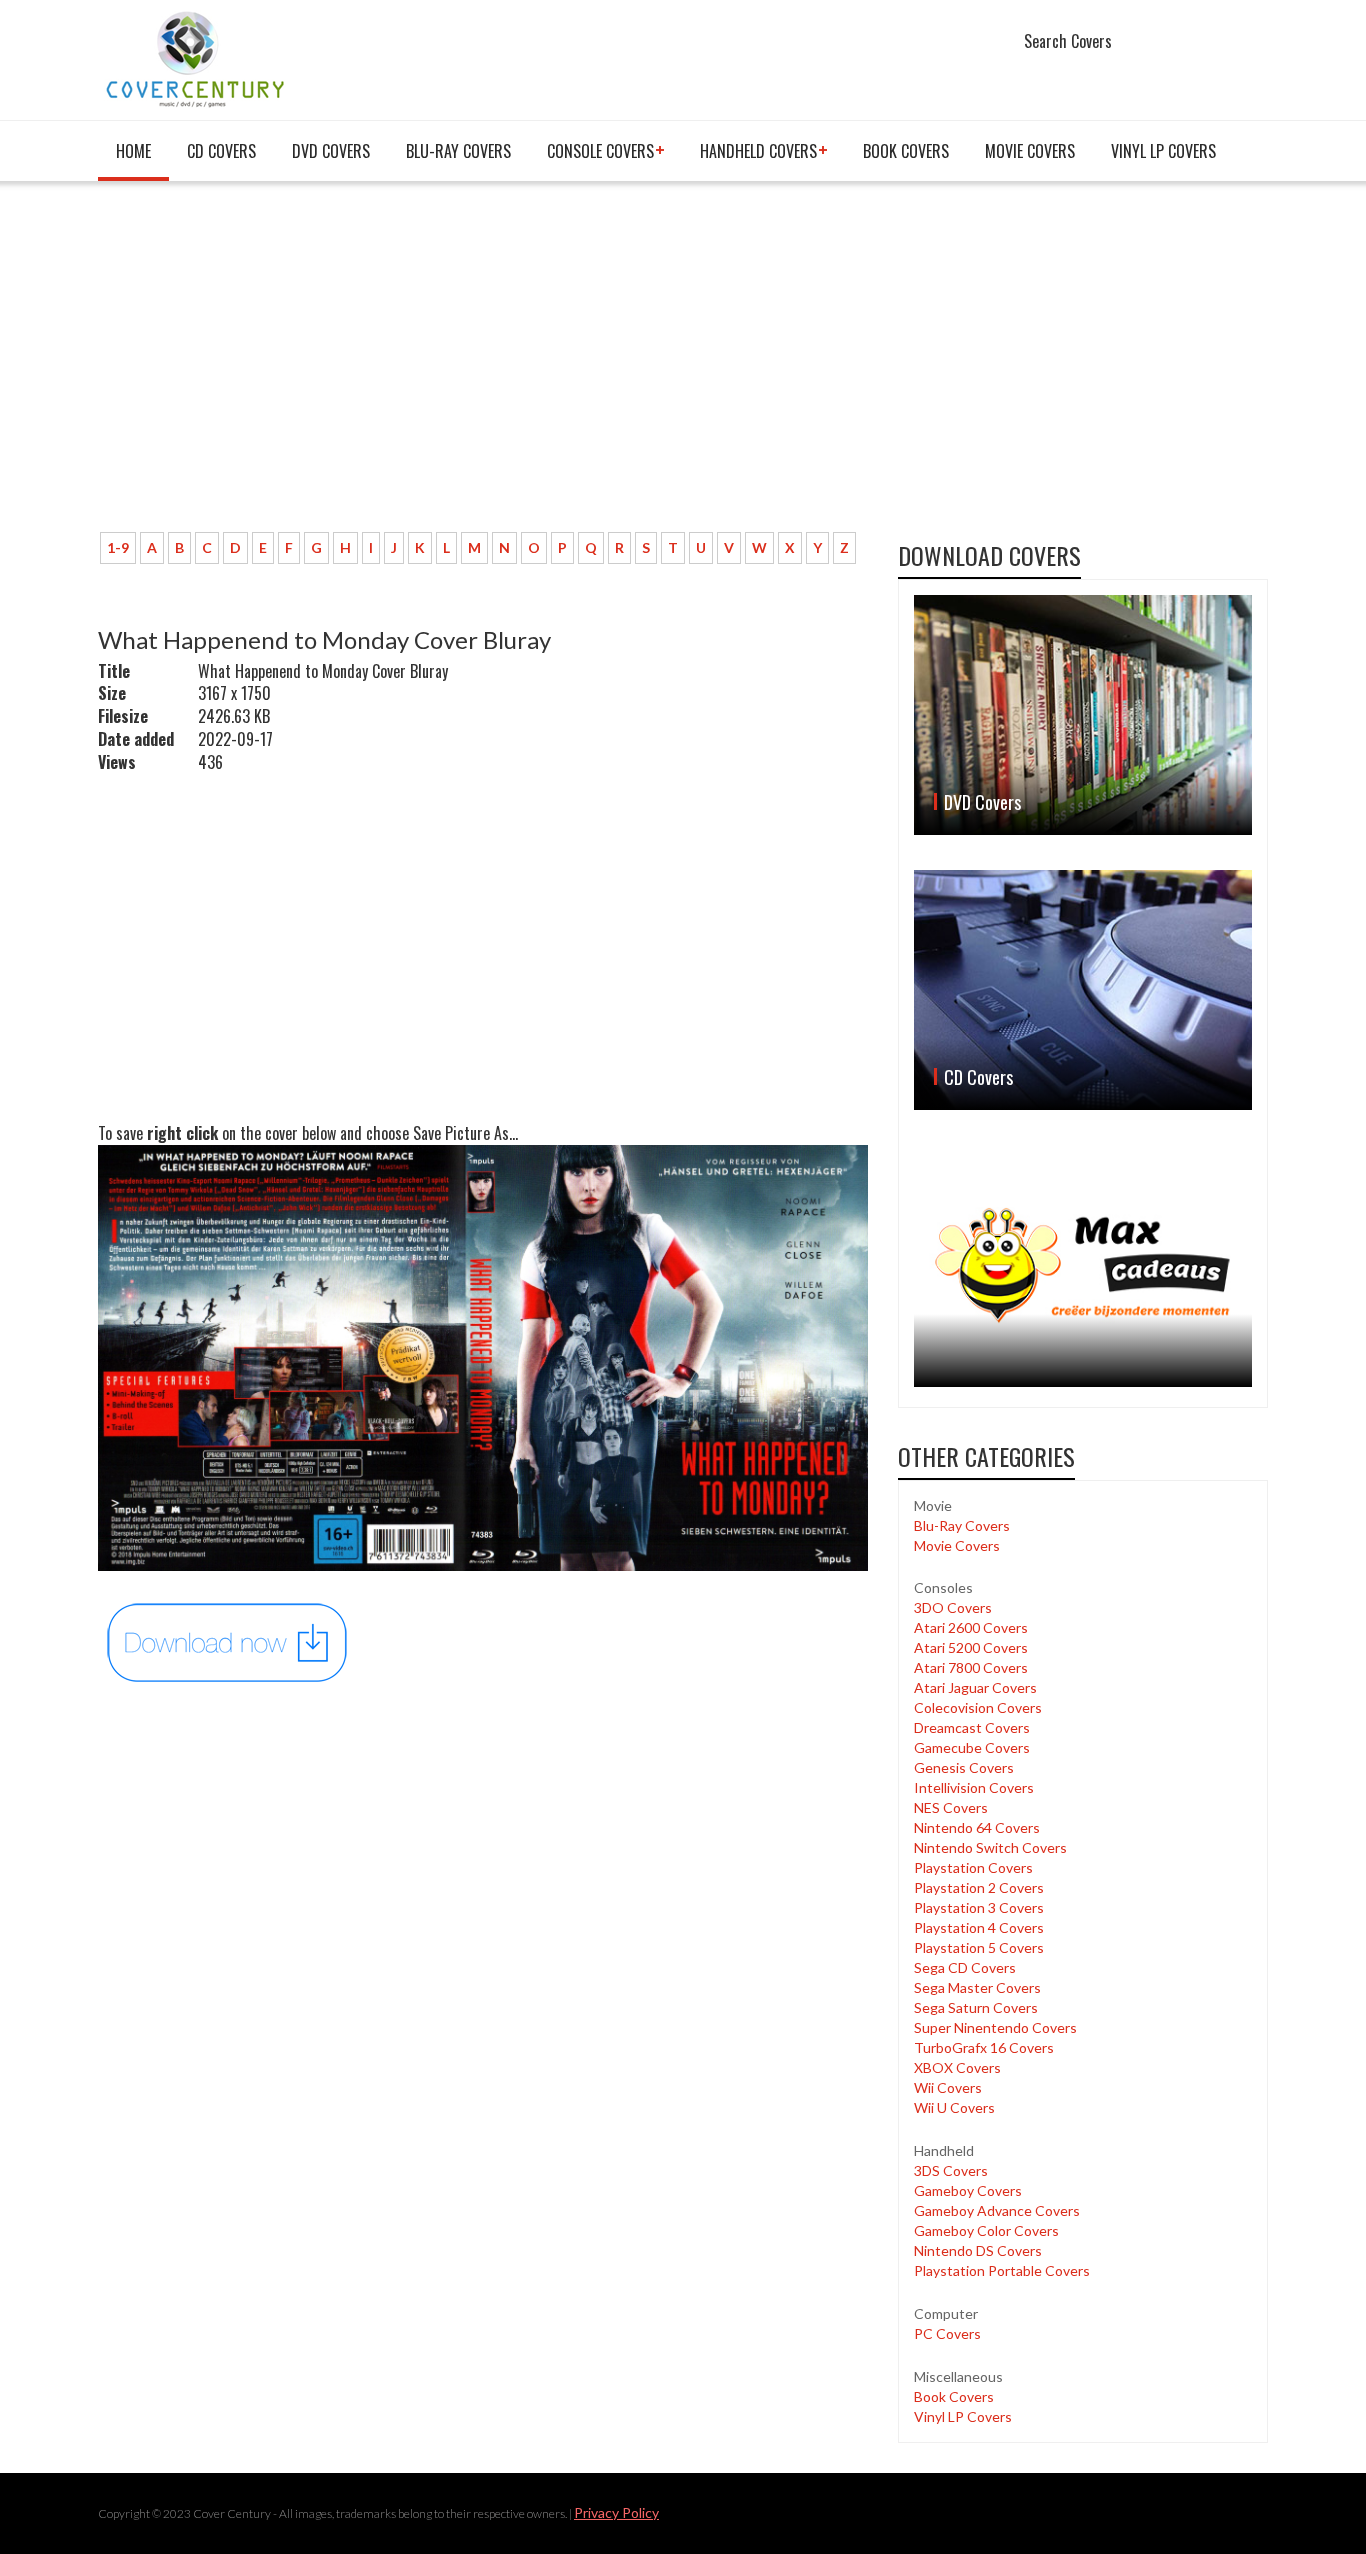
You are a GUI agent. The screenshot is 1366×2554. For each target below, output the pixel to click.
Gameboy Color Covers (986, 2230)
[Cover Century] (197, 58)
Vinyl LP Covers (1163, 151)
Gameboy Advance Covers (997, 2210)
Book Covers (906, 151)
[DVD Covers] (1083, 715)
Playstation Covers (973, 1867)
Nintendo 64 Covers (977, 1827)
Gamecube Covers (972, 1747)
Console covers (600, 151)
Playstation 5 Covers (979, 1947)
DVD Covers (331, 151)
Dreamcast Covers (972, 1727)
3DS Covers (951, 2170)
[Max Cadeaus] (1083, 1265)
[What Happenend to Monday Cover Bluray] (228, 1641)
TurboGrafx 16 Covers (984, 2047)
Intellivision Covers (974, 1787)
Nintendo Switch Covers (990, 1847)
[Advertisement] (483, 367)
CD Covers (221, 151)
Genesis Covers (964, 1767)
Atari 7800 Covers (971, 1667)
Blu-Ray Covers (458, 151)
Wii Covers (948, 2087)
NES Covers (951, 1807)
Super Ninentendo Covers (995, 2027)
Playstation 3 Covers (979, 1907)
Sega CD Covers (965, 1967)
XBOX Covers (957, 2067)
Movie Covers (1030, 151)
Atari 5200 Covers (971, 1647)
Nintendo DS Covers (978, 2250)
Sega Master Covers (977, 1987)
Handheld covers (758, 151)
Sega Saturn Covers (976, 2007)
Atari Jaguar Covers (975, 1687)
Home (133, 151)
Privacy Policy (616, 2512)
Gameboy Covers (968, 2190)
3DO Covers (953, 1607)
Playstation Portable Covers (1002, 2270)
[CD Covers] (1083, 990)
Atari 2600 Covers (971, 1627)
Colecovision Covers (978, 1707)
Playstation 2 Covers (979, 1887)
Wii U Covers (954, 2107)
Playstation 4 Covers (979, 1927)
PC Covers (947, 2333)
